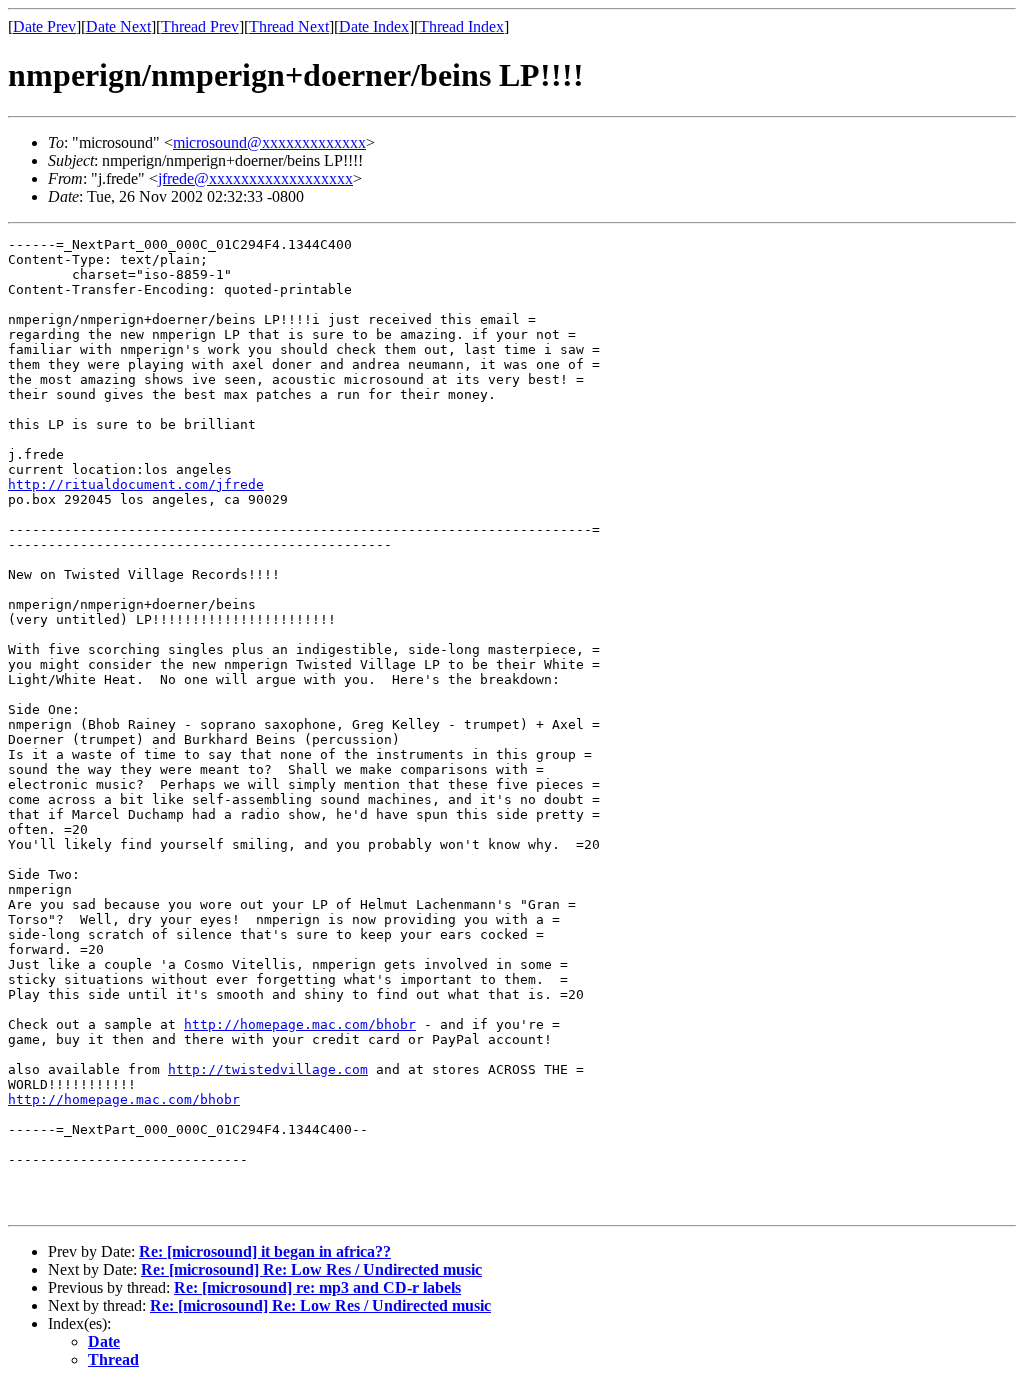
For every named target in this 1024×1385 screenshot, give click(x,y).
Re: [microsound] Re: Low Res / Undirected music (311, 1269)
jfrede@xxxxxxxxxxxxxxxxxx (255, 178)
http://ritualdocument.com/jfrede (136, 484)
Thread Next (289, 26)
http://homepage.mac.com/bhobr (300, 1024)
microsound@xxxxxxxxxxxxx (269, 142)
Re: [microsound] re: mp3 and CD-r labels (317, 1287)
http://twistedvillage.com (268, 1069)
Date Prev (44, 26)
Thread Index (461, 26)
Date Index (374, 26)
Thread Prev (200, 26)
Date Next (118, 26)
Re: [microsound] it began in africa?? (265, 1251)
